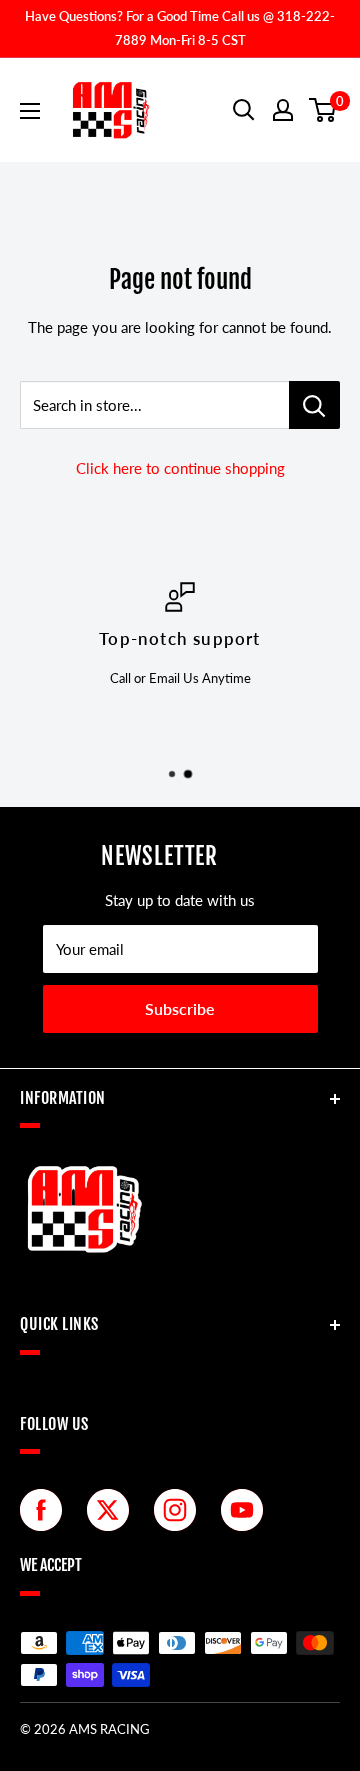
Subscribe (180, 1008)
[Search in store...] (314, 405)
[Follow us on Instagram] (180, 1510)
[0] (323, 110)
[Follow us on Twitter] (113, 1510)
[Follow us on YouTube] (247, 1510)
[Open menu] (30, 111)
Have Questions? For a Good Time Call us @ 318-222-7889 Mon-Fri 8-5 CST (180, 28)
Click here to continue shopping (180, 468)
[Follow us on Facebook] (46, 1510)
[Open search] (244, 110)
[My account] (283, 110)
